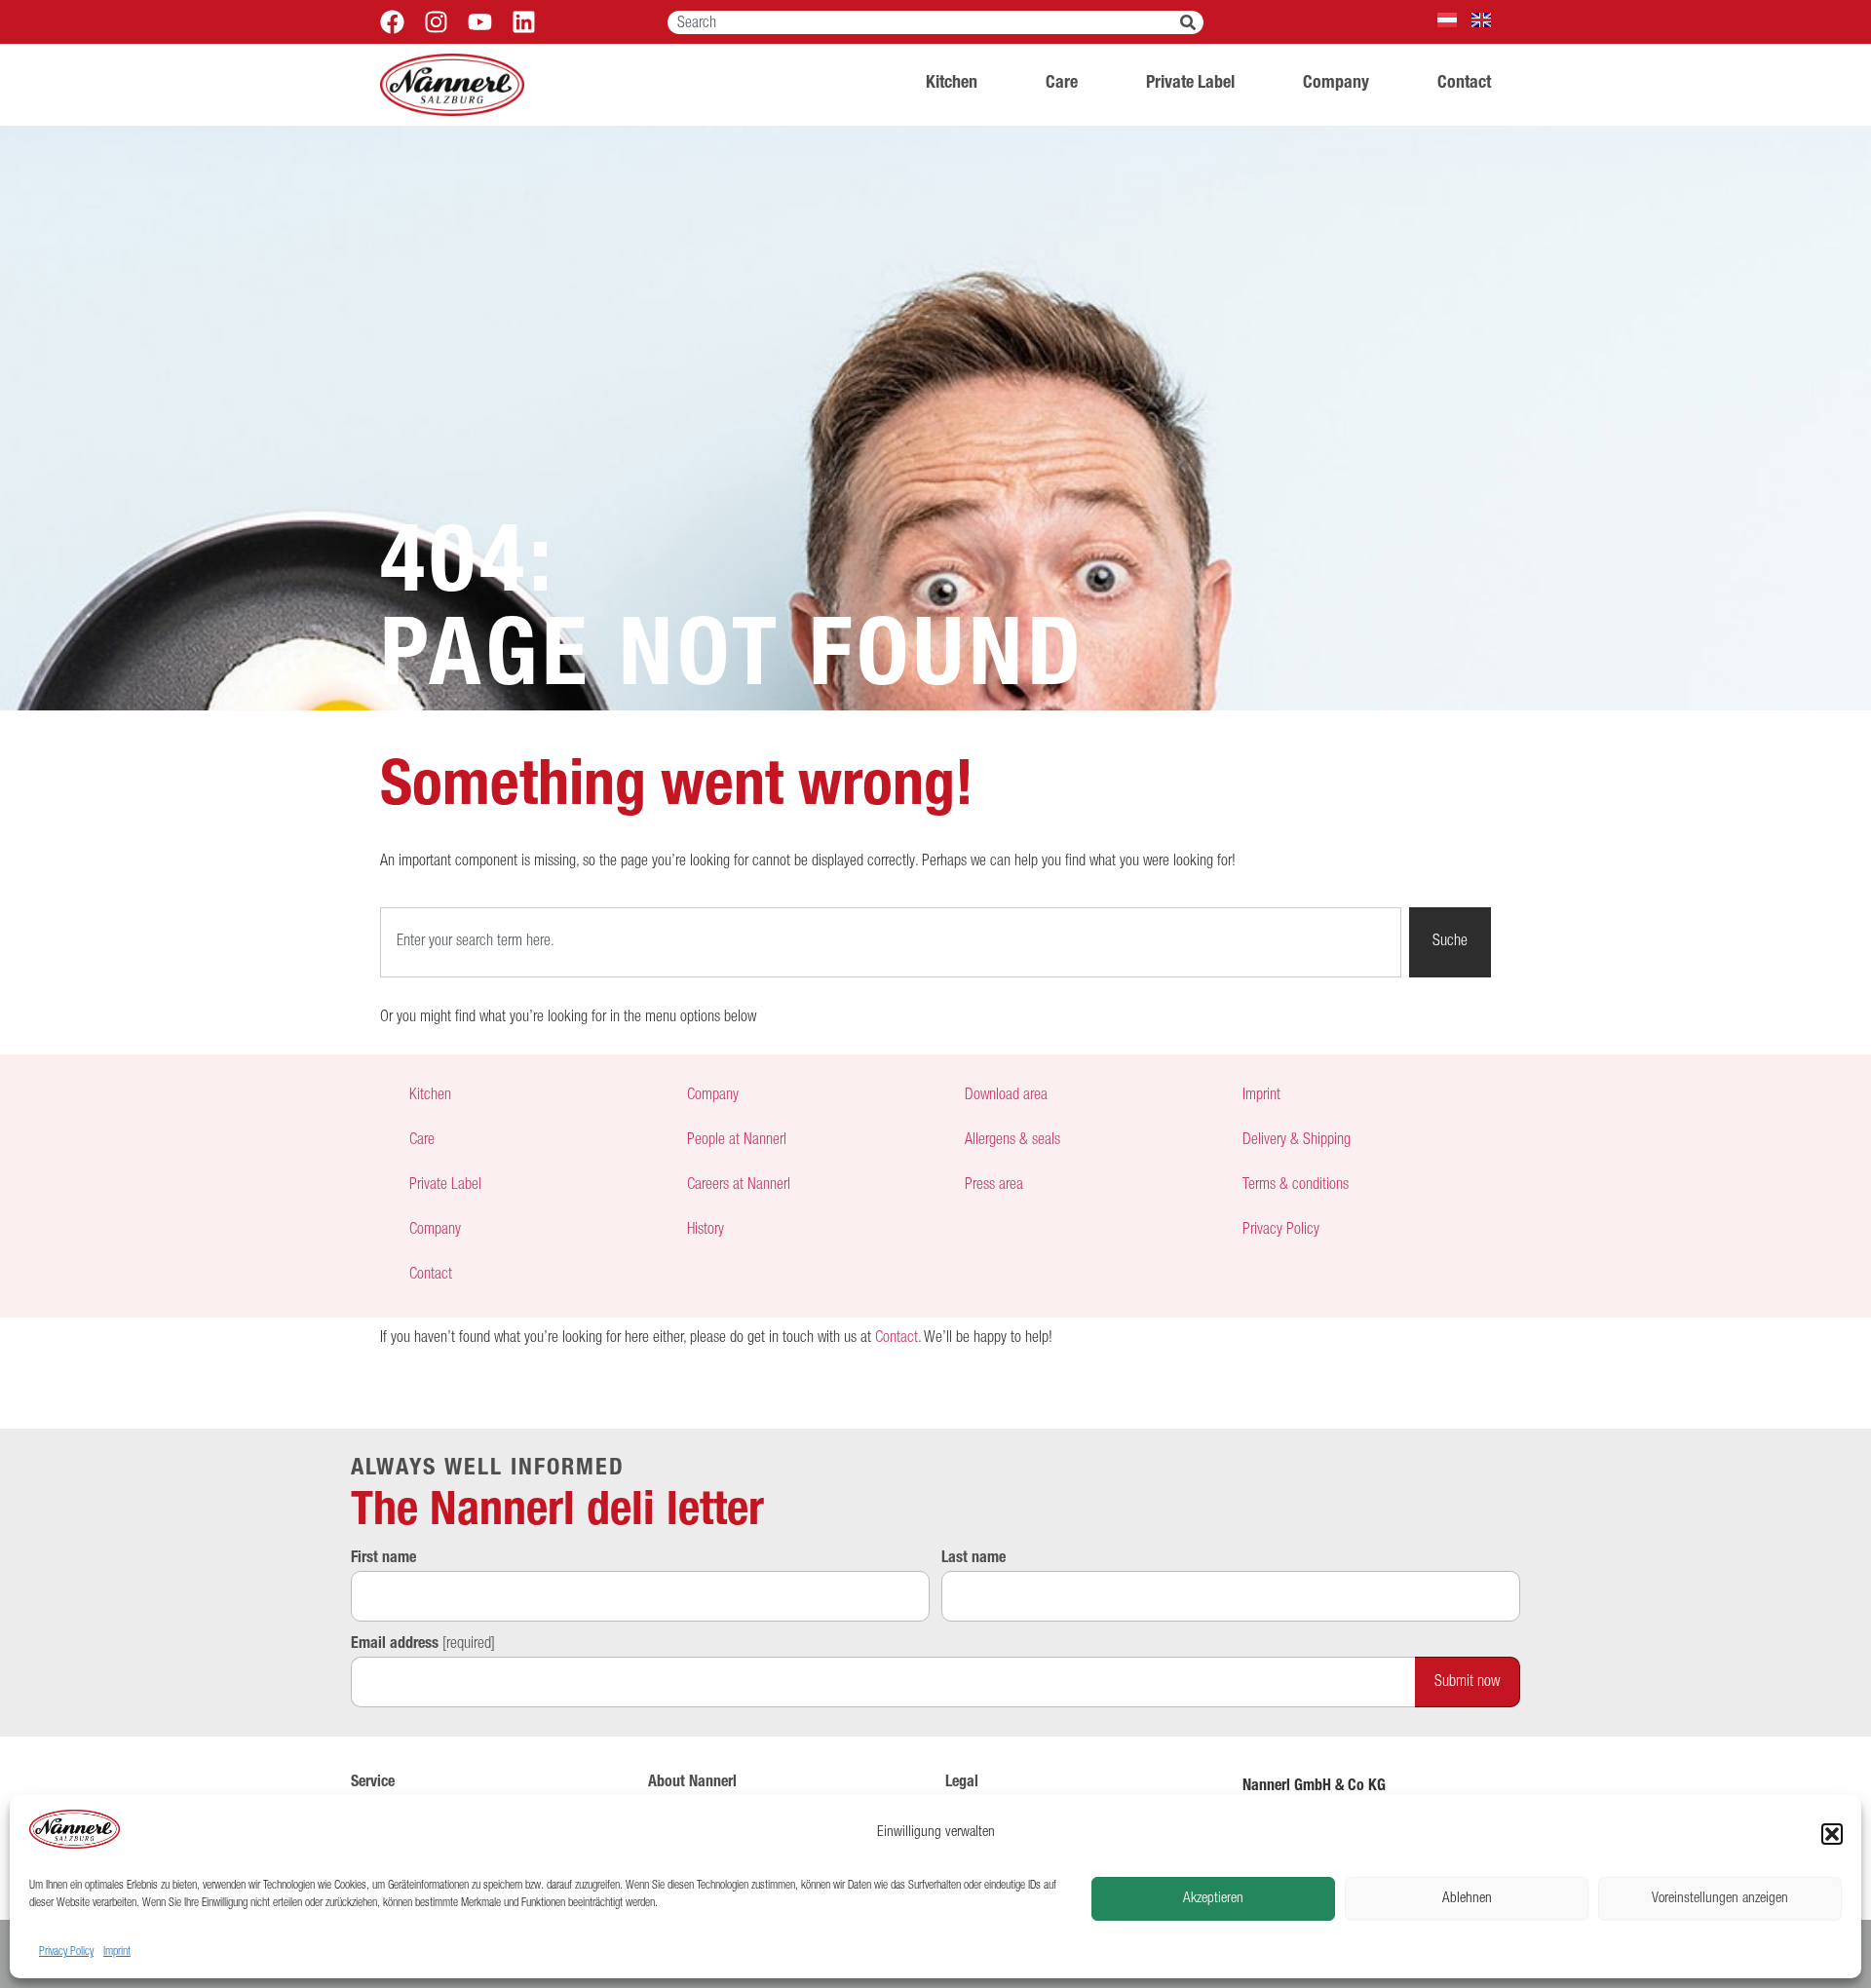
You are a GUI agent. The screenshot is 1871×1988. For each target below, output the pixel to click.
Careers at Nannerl (739, 1186)
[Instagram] (436, 22)
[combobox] (924, 22)
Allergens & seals (1012, 1141)
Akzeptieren (1213, 1899)
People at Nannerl (737, 1141)
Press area (994, 1186)
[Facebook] (392, 22)
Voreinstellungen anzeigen (1720, 1899)
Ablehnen (1467, 1899)
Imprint (117, 1952)
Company (1336, 84)
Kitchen (952, 84)
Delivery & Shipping (1297, 1141)
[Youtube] (480, 22)
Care (1062, 84)
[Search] (1192, 22)
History (706, 1231)
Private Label (1190, 84)
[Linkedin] (524, 22)
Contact (1464, 84)
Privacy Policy (66, 1952)
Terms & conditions (1296, 1186)
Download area (1006, 1096)
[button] (1832, 1834)
